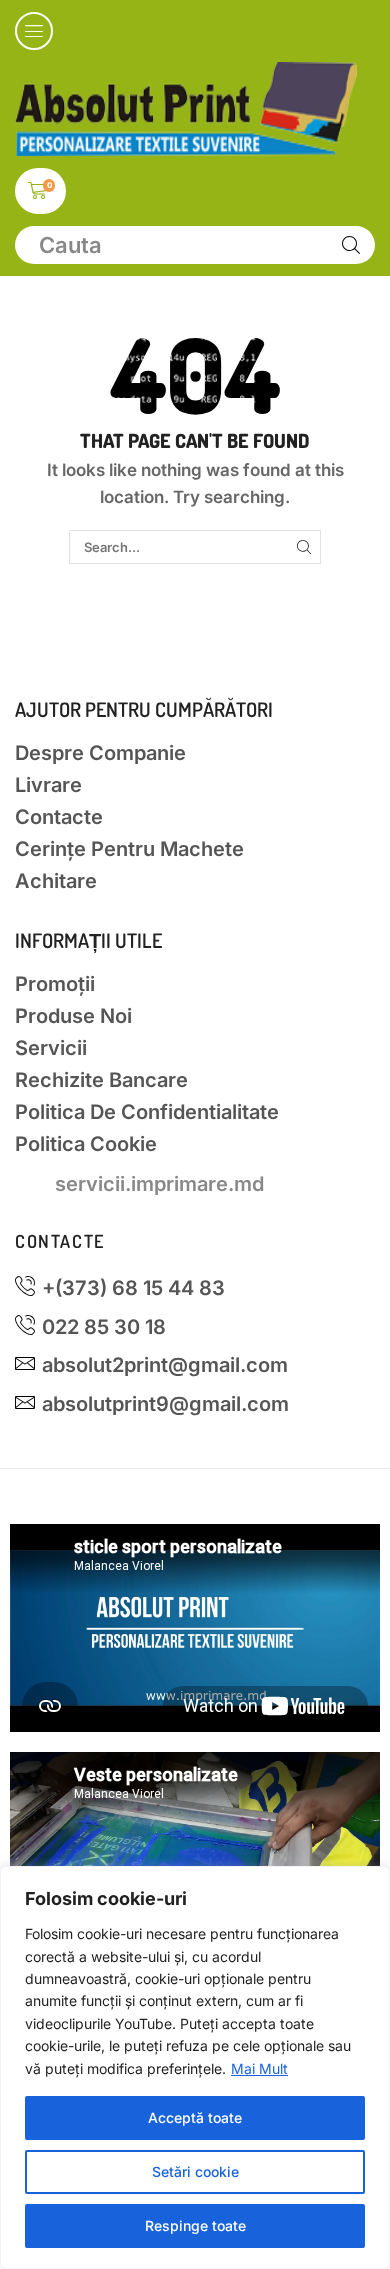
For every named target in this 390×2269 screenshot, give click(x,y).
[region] (195, 2067)
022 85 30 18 (104, 1327)
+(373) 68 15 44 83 (133, 1288)
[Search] (351, 245)
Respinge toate (195, 2225)
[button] (34, 31)
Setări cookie (195, 2171)
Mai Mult (259, 2068)
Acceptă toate (195, 2117)
